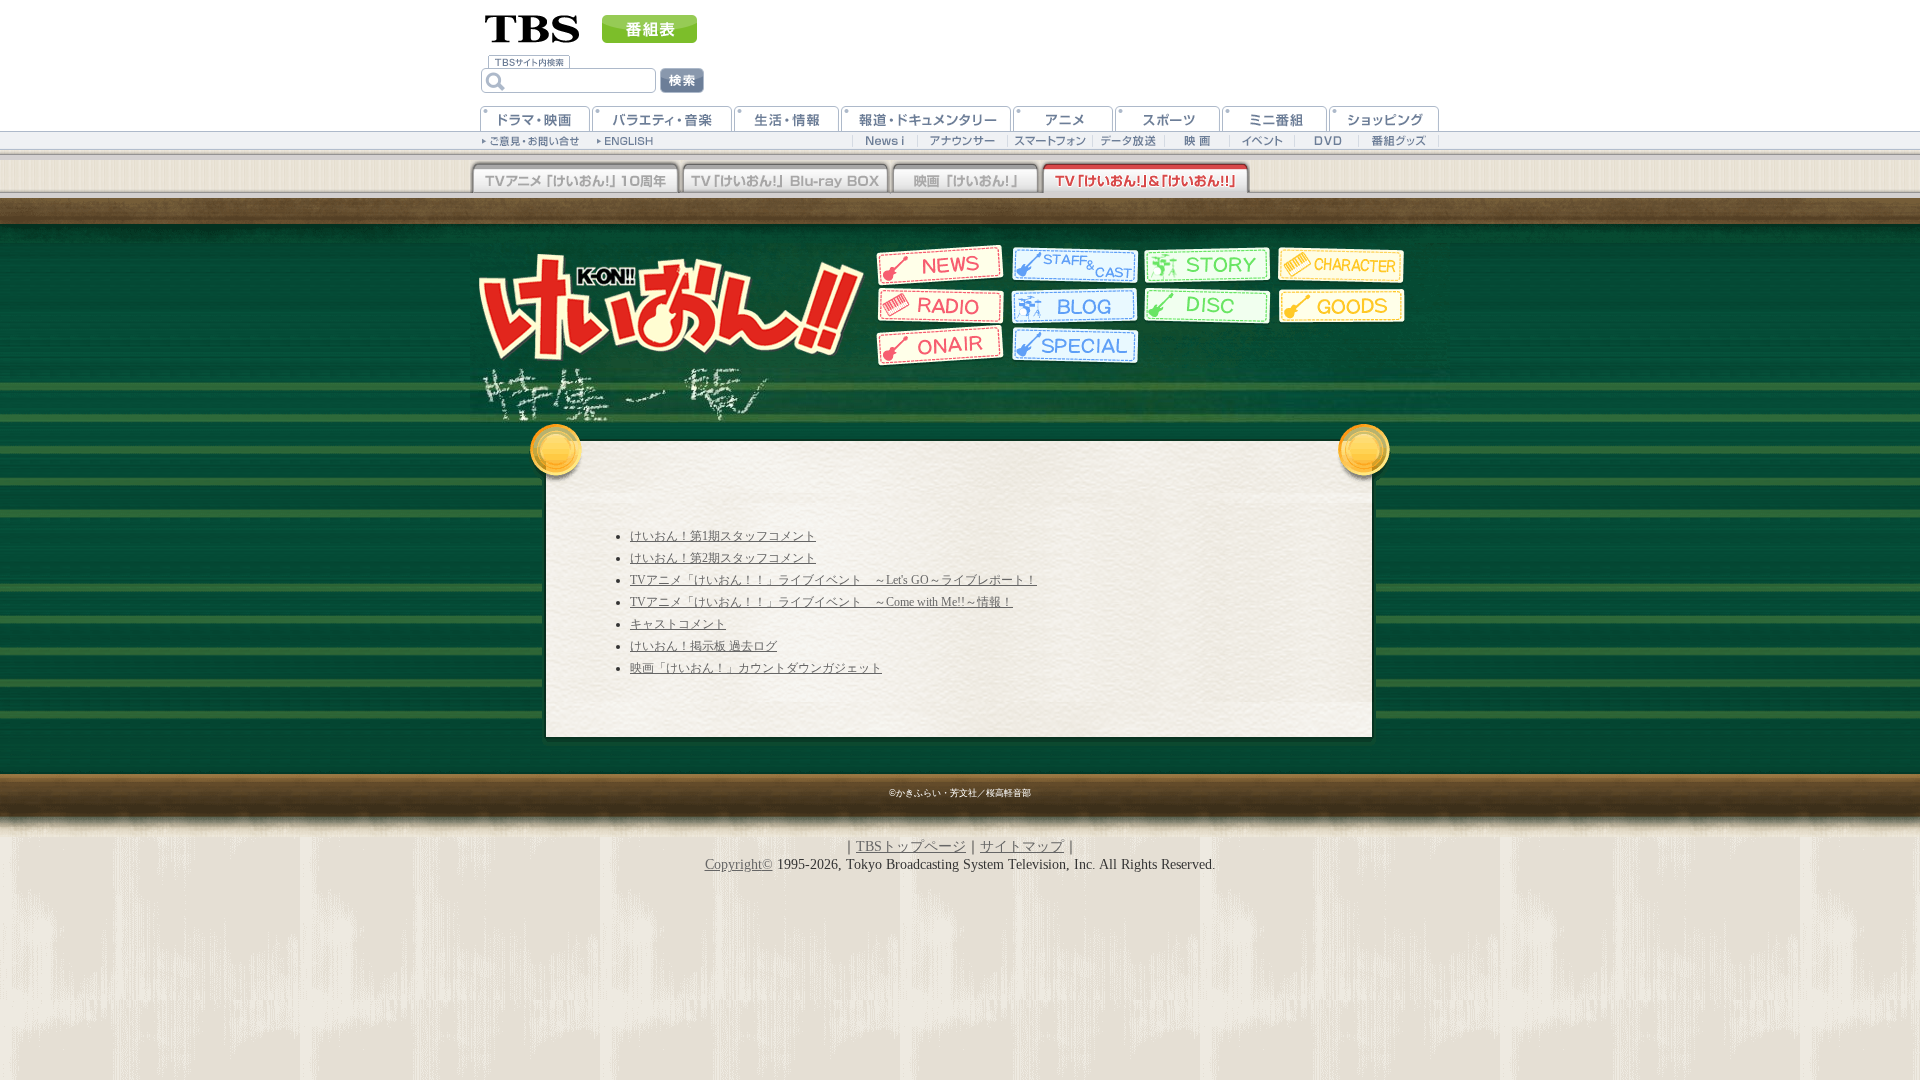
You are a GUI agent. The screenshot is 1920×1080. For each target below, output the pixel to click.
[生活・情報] (786, 118)
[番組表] (649, 29)
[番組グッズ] (1398, 140)
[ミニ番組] (1274, 118)
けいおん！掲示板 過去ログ (703, 646)
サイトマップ (1022, 846)
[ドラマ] (535, 118)
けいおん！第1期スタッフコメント (723, 536)
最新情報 (937, 265)
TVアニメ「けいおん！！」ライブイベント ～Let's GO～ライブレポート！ (833, 580)
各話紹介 (1207, 265)
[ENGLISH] (627, 140)
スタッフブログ (1072, 306)
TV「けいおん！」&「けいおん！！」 (1145, 179)
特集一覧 (1072, 346)
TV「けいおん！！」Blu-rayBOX (575, 179)
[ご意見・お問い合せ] (532, 140)
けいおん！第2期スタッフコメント (723, 558)
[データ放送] (1128, 140)
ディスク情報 (1207, 306)
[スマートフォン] (1049, 140)
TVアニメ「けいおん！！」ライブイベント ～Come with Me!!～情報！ (821, 602)
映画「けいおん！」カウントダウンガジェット (756, 668)
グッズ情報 (1342, 306)
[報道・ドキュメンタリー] (926, 118)
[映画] (1196, 140)
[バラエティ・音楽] (662, 118)
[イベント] (1261, 140)
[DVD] (1326, 140)
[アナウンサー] (962, 140)
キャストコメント (678, 624)
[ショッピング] (1384, 118)
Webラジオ (937, 306)
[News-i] (884, 140)
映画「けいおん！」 (965, 179)
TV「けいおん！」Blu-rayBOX (785, 179)
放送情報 (937, 346)
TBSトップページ (911, 846)
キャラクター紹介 (1342, 265)
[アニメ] (1063, 118)
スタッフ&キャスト (1072, 265)
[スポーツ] (1167, 118)
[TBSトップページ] (532, 27)
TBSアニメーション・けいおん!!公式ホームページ (670, 305)
